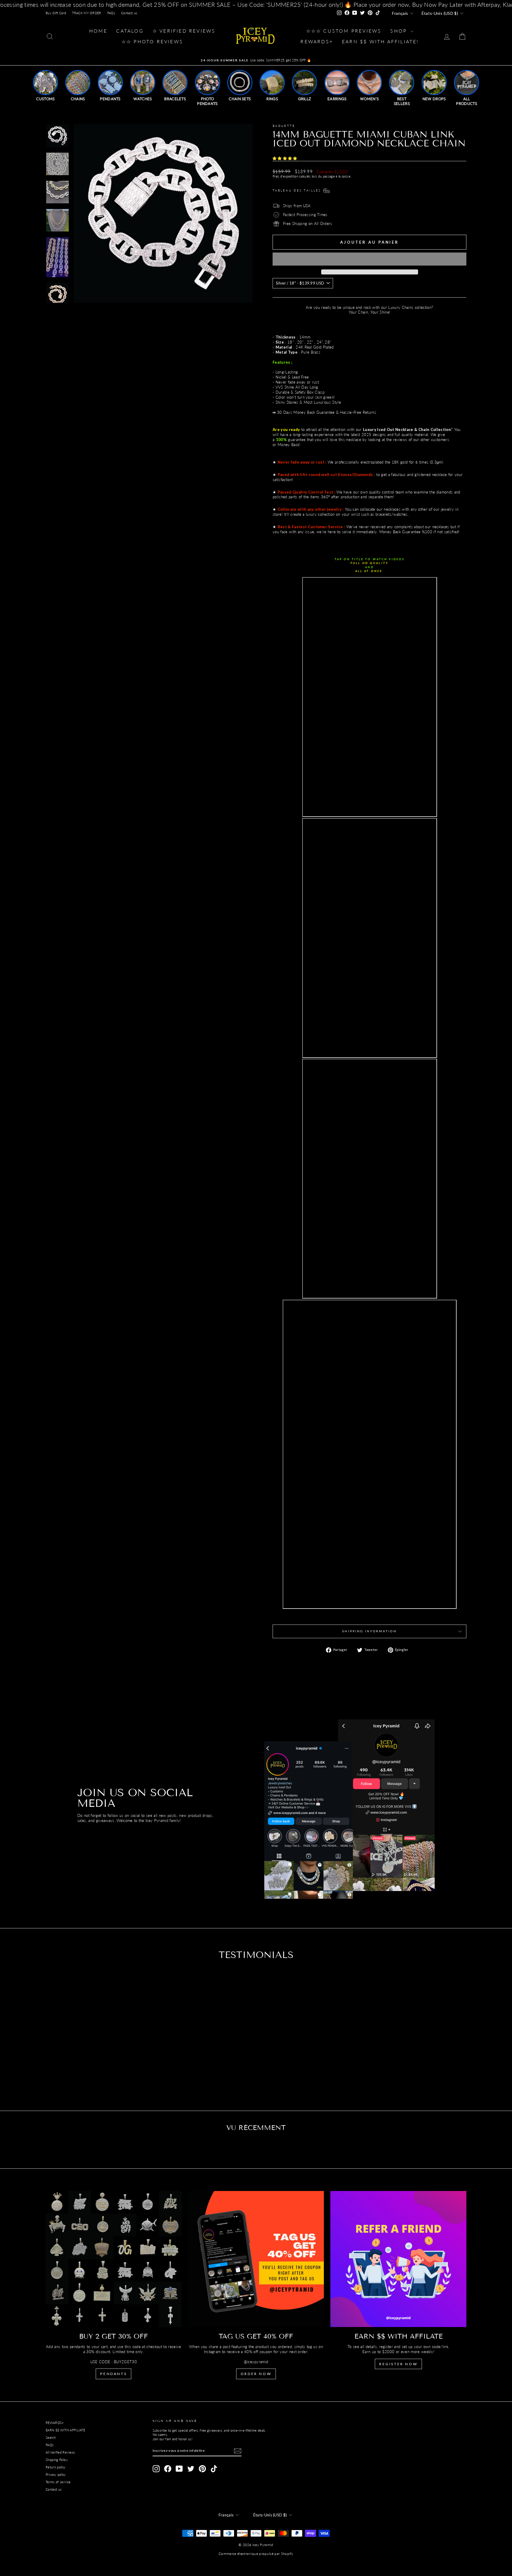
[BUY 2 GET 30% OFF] (114, 2259)
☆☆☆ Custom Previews (344, 31)
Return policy (56, 2467)
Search (51, 2437)
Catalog (130, 31)
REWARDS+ (55, 2423)
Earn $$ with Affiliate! (380, 41)
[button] (285, 158)
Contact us (129, 13)
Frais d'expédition (285, 176)
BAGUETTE (284, 126)
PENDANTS (113, 2374)
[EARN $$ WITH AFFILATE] (398, 2259)
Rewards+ (317, 41)
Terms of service (58, 2482)
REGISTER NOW (398, 2364)
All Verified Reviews (60, 2452)
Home (98, 31)
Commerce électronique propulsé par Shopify (256, 2554)
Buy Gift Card (56, 13)
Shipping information (369, 1631)
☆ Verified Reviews (184, 31)
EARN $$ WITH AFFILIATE (65, 2430)
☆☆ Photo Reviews (152, 41)
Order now (256, 2374)
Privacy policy (56, 2474)
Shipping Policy (57, 2460)
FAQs (111, 13)
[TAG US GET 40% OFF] (256, 2259)
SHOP (400, 31)
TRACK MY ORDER (87, 13)
